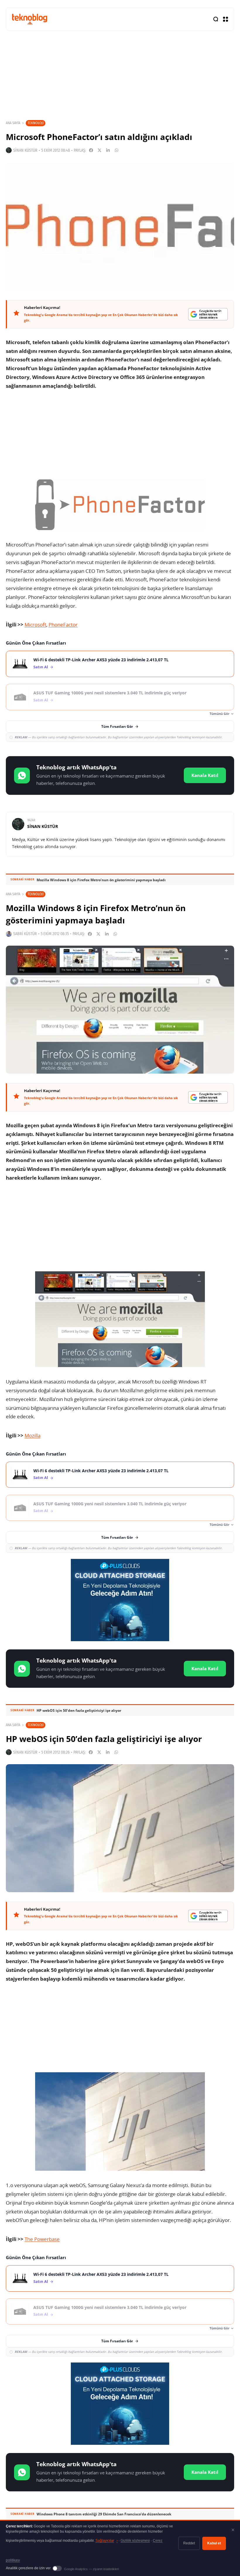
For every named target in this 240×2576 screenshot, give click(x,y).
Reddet (189, 2543)
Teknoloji (36, 123)
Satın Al (41, 667)
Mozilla (32, 1435)
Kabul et (214, 2543)
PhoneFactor (63, 625)
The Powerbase (42, 2239)
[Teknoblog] (30, 19)
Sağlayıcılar (107, 2541)
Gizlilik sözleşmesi (135, 2541)
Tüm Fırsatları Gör (117, 726)
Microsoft (35, 625)
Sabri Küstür (25, 934)
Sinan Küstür (25, 150)
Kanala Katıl (205, 775)
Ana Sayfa (13, 123)
